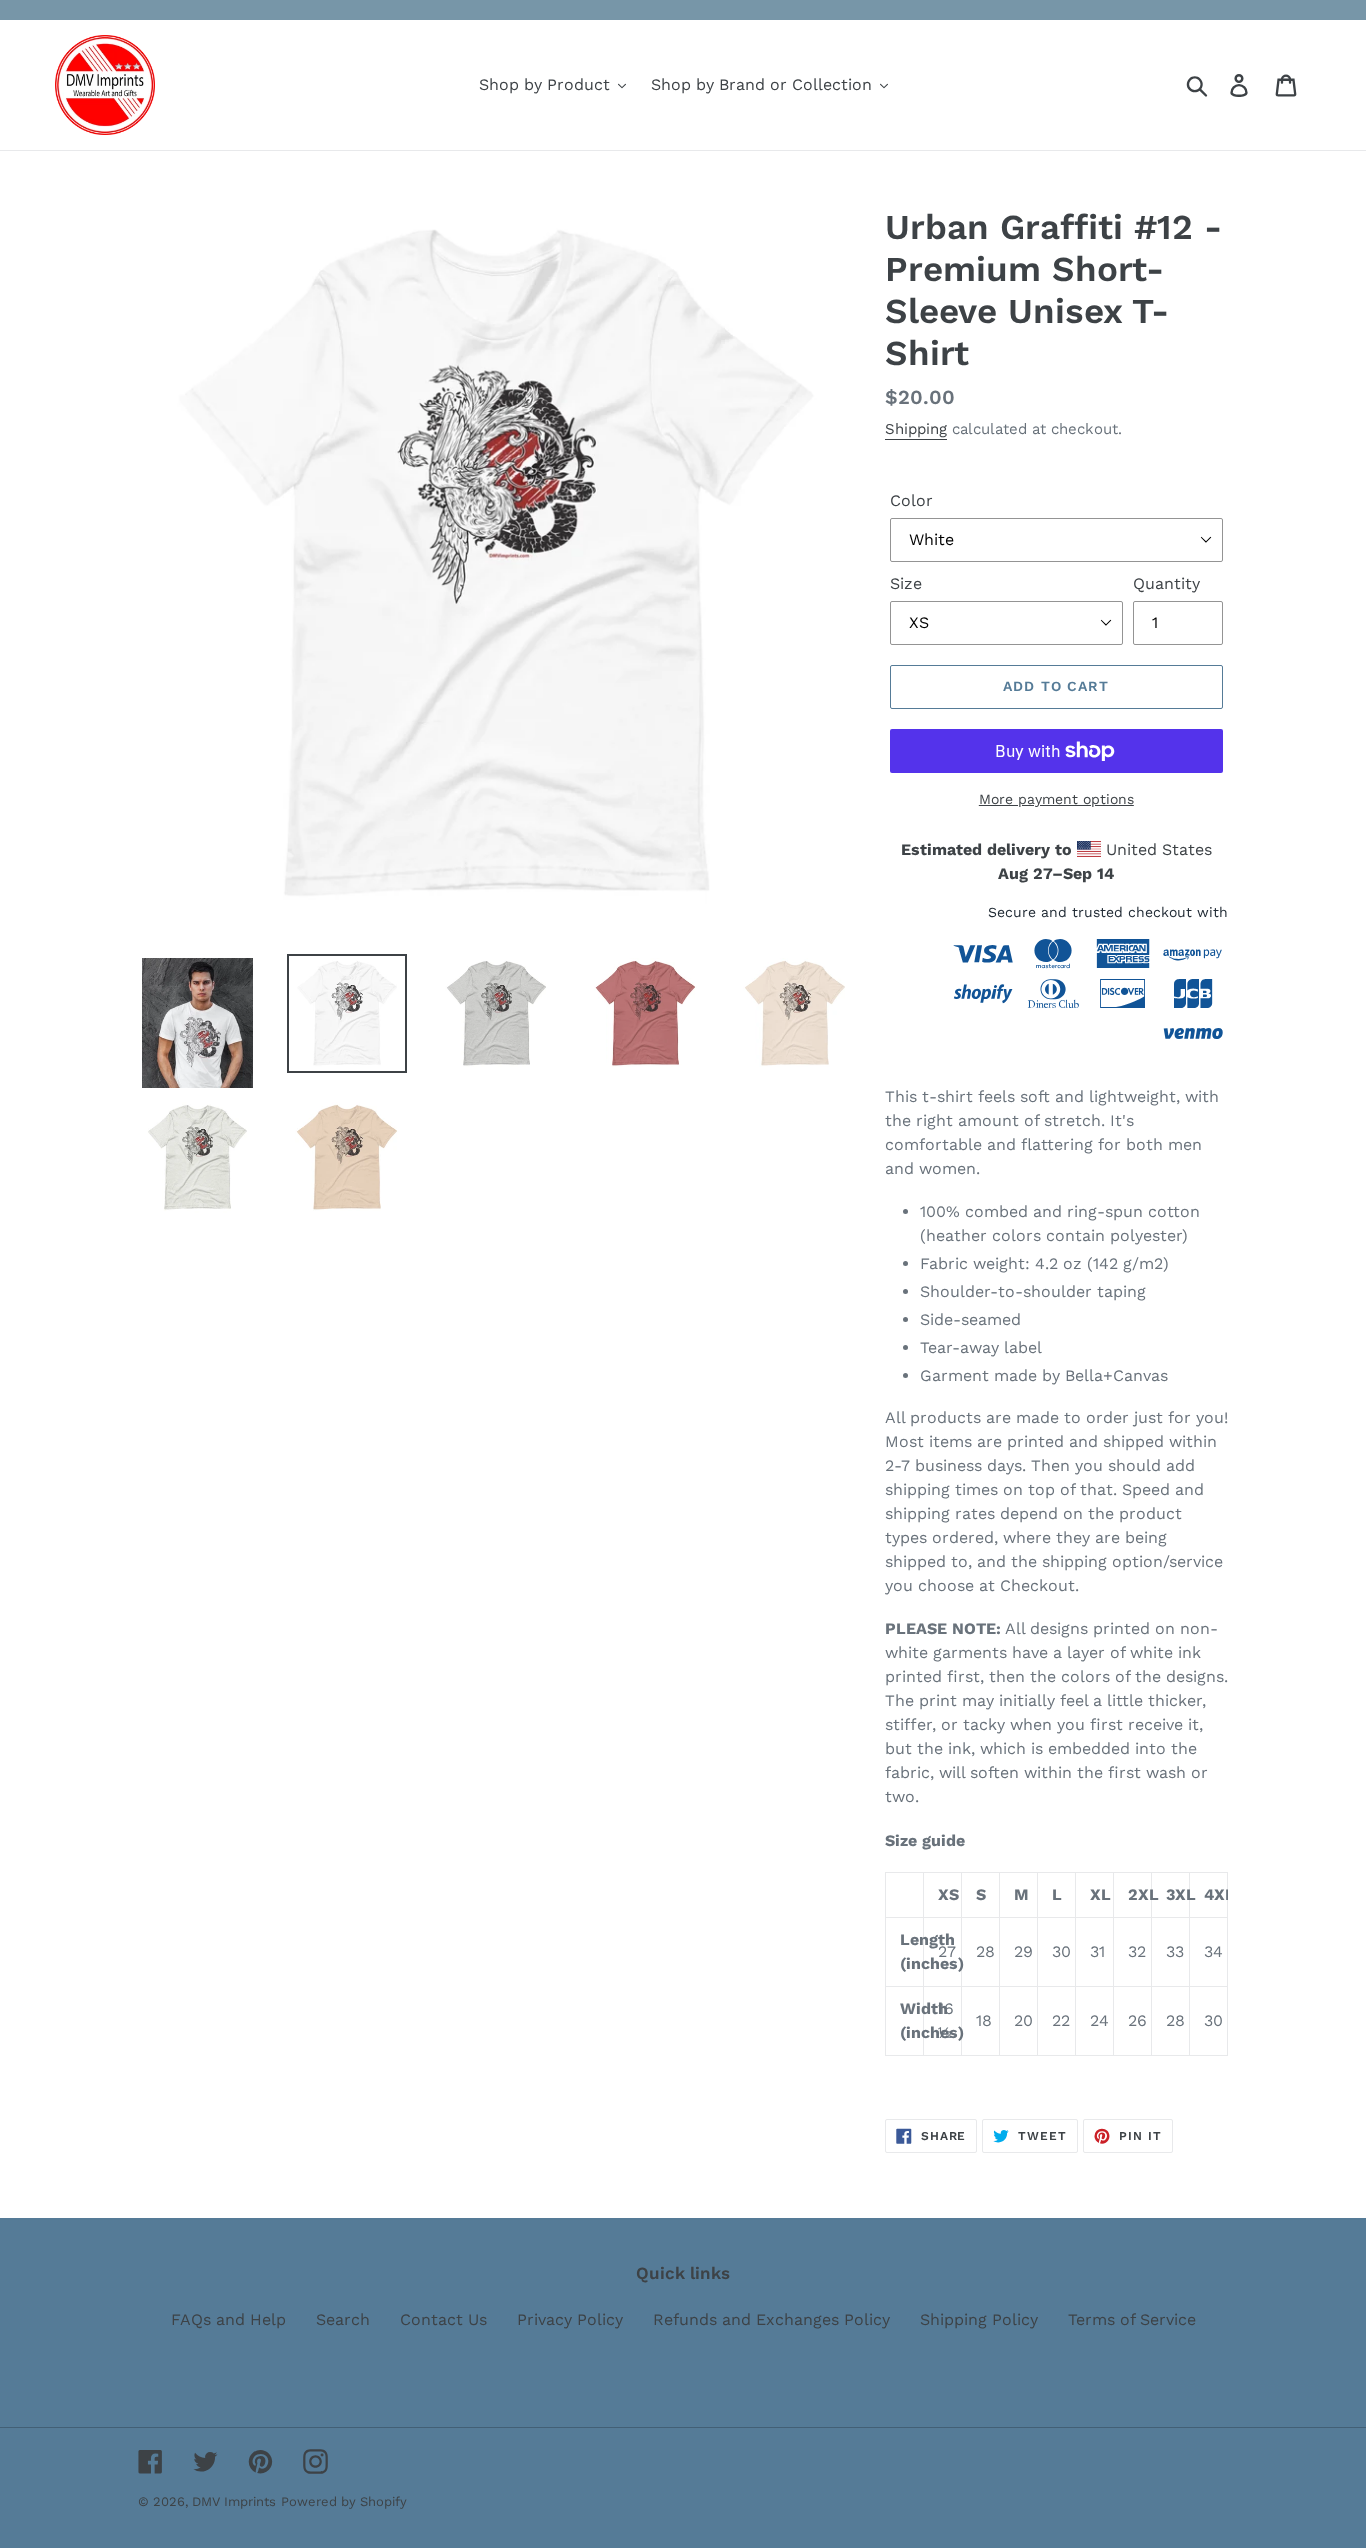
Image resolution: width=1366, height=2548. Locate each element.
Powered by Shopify (344, 2501)
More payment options (1056, 799)
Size (906, 583)
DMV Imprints (234, 2501)
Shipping (916, 429)
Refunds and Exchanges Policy (771, 2319)
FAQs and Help (228, 2319)
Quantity (1166, 583)
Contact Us (443, 2319)
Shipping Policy (979, 2319)
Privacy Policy (570, 2319)
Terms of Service (1132, 2319)
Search (343, 2319)
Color (911, 500)
